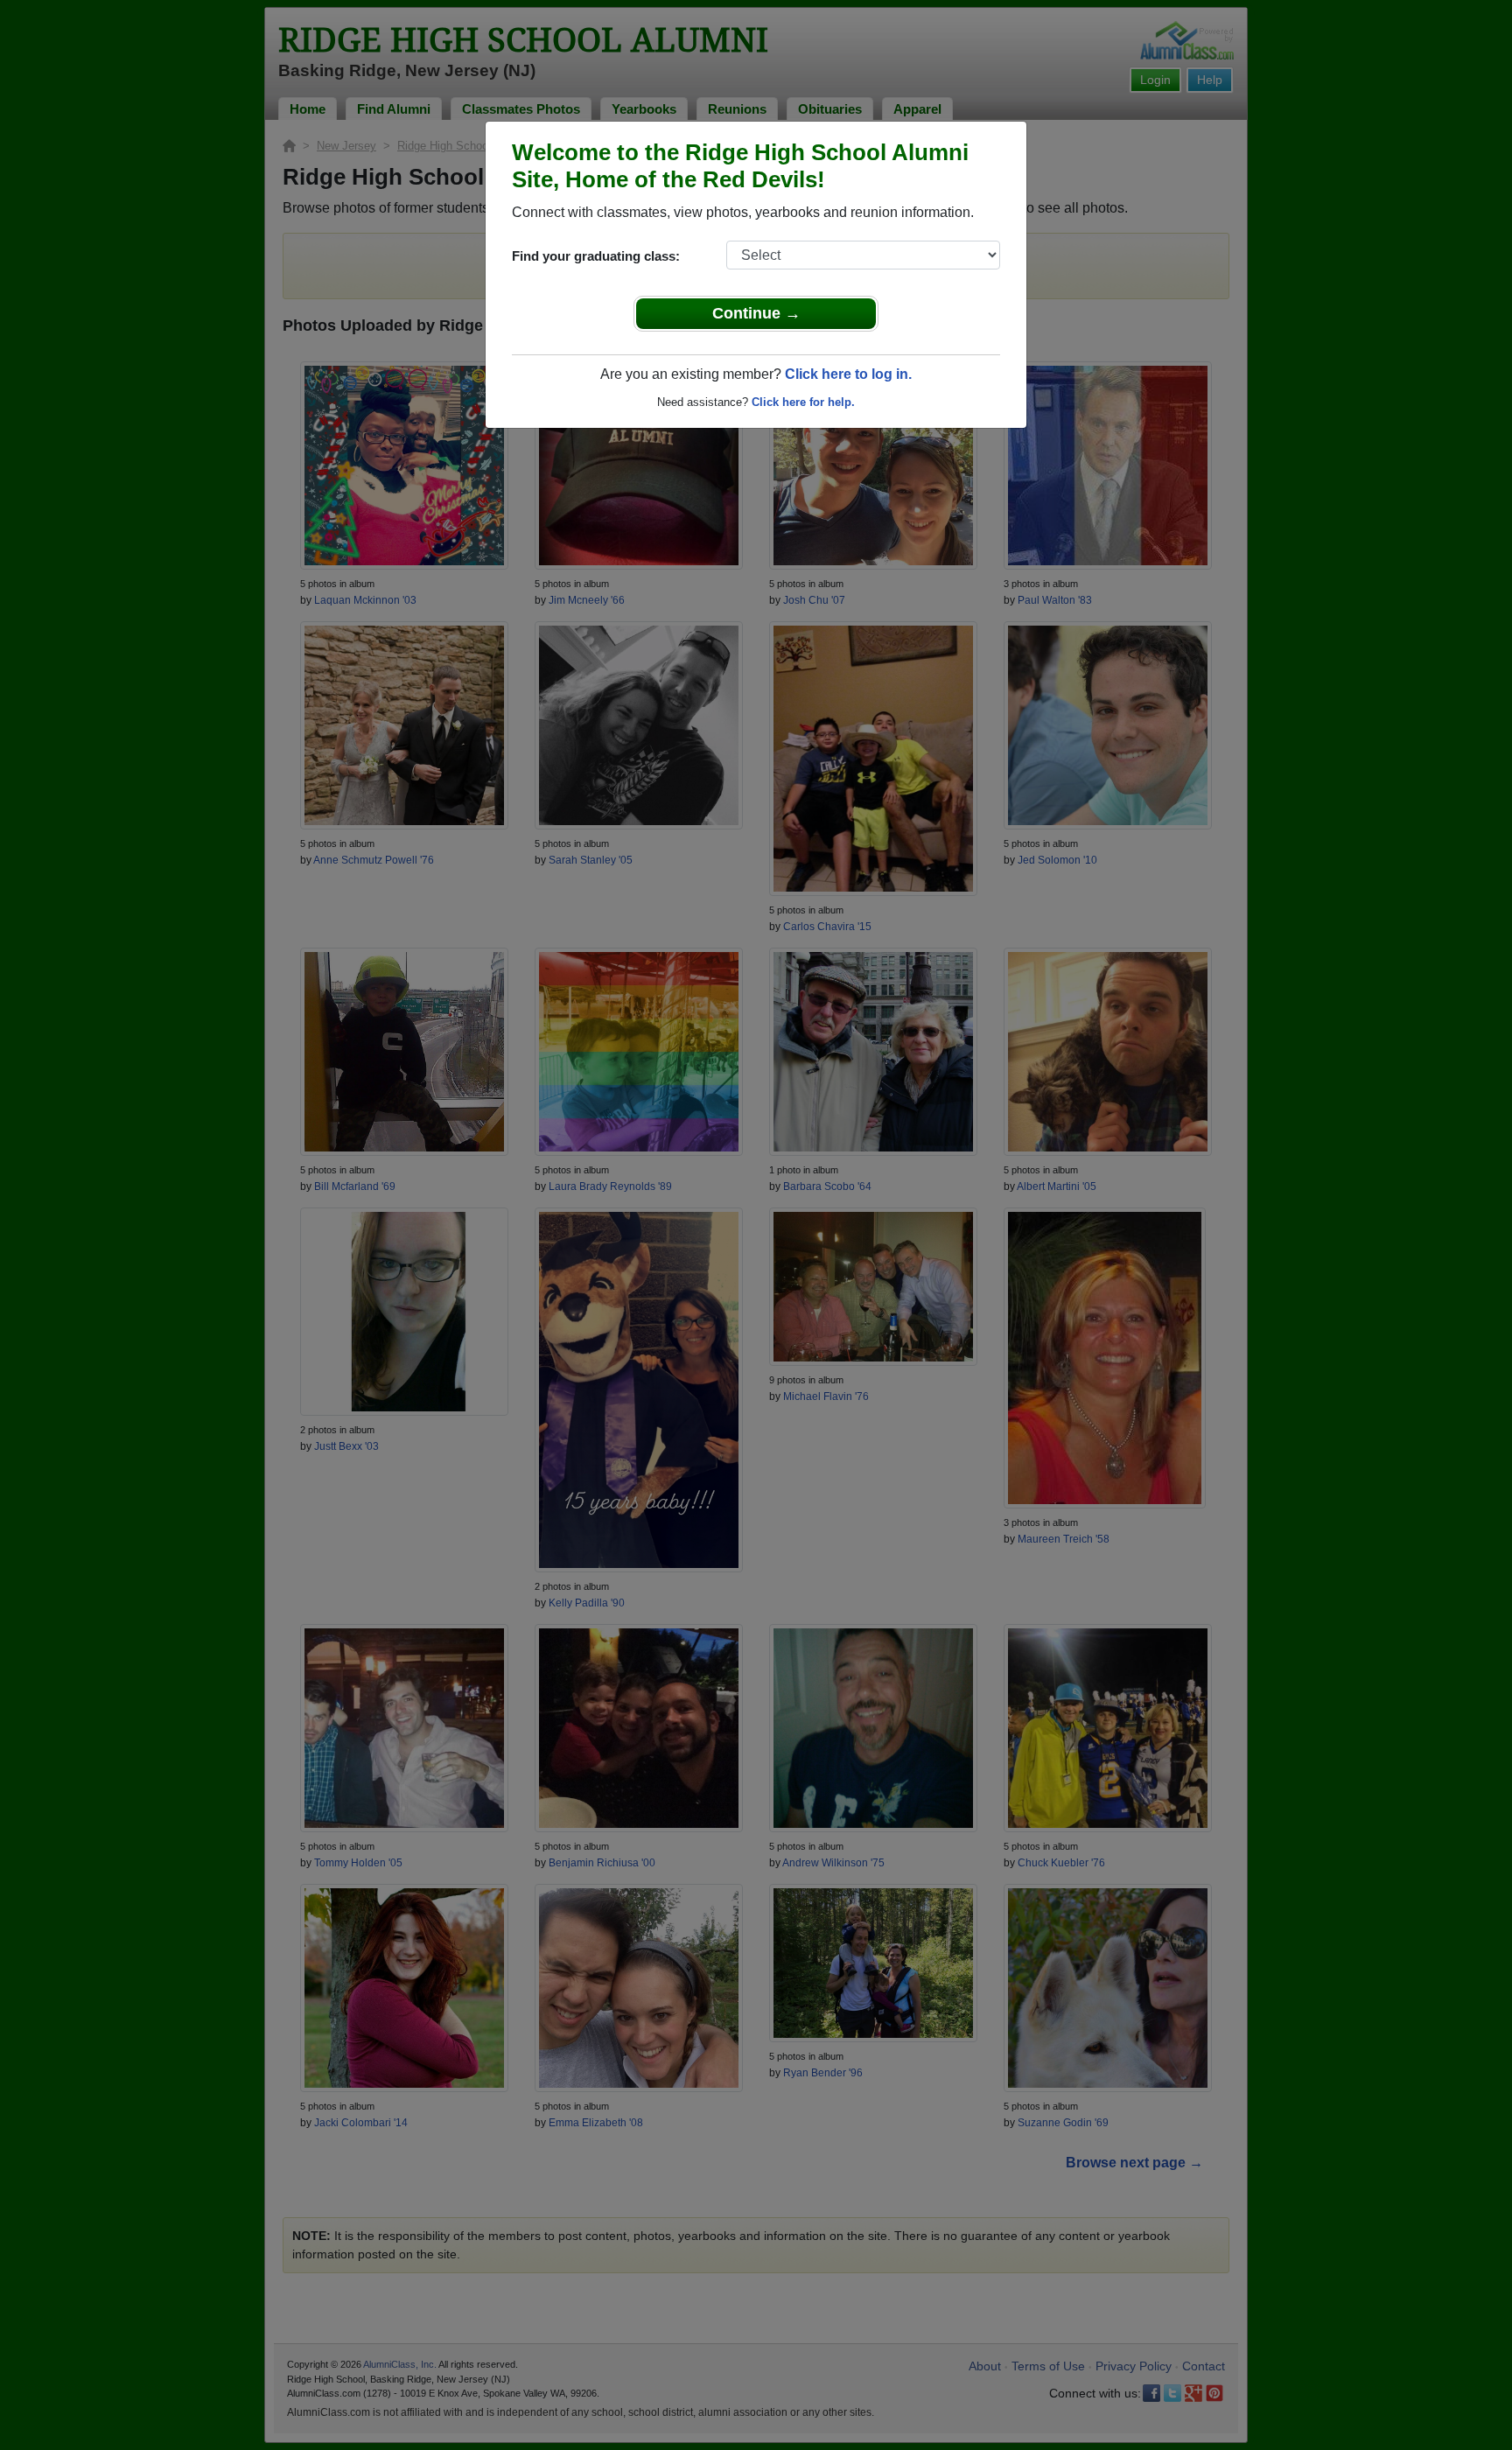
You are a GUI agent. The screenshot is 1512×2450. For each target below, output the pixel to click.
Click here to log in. (848, 374)
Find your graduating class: (596, 256)
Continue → (756, 313)
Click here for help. (803, 402)
